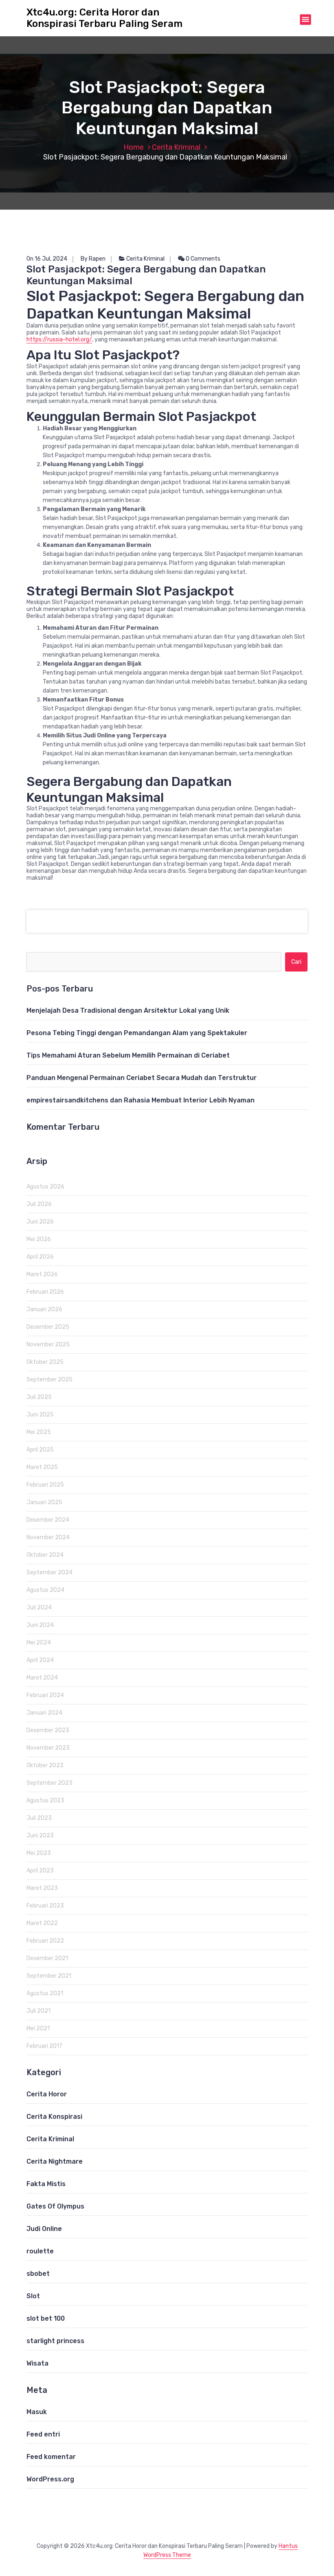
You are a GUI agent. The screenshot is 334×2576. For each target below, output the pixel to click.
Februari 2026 (45, 1292)
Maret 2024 (42, 1678)
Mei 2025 (39, 1432)
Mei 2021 (38, 2028)
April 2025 (40, 1450)
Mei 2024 (39, 1643)
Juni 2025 (40, 1415)
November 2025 (48, 1344)
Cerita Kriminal (176, 147)
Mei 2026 (39, 1239)
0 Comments (202, 259)
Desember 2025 (48, 1327)
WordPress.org (50, 2479)
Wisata (37, 2363)
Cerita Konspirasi (54, 2117)
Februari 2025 (45, 1485)
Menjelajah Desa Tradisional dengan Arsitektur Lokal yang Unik (128, 1010)
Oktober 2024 (45, 1555)
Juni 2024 (40, 1625)
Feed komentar (51, 2457)
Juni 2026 (40, 1222)
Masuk (37, 2412)
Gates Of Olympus (55, 2206)
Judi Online (44, 2229)
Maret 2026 (42, 1274)
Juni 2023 (40, 1836)
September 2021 (49, 1976)
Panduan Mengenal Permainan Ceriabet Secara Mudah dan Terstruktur (142, 1078)
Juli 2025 (39, 1397)
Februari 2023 (45, 1906)
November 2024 (48, 1537)
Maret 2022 (42, 1923)
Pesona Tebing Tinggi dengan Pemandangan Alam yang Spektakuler (137, 1033)
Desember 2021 (47, 1958)
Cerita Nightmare (55, 2161)
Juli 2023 (39, 1818)
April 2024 (40, 1660)
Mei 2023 (39, 1853)
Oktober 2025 (45, 1362)
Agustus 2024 (45, 1590)
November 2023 (48, 1748)
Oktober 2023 (45, 1765)
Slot (33, 2296)
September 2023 (49, 1783)
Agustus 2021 (45, 1993)
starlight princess (55, 2341)
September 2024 (49, 1572)
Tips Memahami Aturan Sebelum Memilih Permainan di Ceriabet (128, 1055)
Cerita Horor (47, 2094)
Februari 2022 (45, 1941)
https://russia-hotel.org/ (59, 340)
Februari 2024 (45, 1695)
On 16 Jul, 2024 (47, 259)
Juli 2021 (38, 2011)
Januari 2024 (44, 1713)
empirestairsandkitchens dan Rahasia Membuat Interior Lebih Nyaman (141, 1100)
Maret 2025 (42, 1467)
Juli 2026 (39, 1204)
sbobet (38, 2274)
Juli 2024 (39, 1608)
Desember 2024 (48, 1520)
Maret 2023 (42, 1888)
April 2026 (40, 1257)
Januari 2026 (44, 1309)
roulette (40, 2251)
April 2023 (40, 1871)
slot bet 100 (46, 2318)
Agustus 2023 (45, 1800)
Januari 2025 (44, 1502)
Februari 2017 (44, 2046)
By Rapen (93, 259)
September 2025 (49, 1380)
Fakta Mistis (46, 2184)
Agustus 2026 (45, 1187)
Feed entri (43, 2434)
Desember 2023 (48, 1730)
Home (134, 147)
